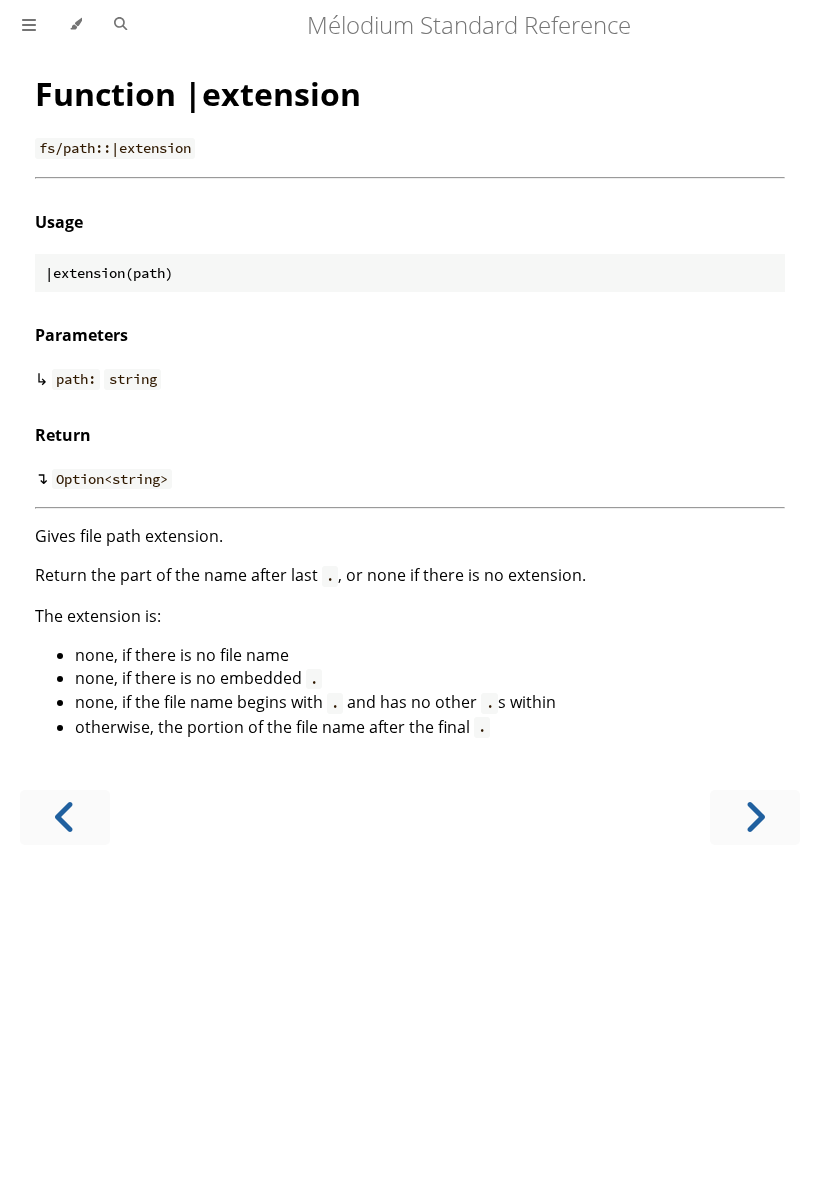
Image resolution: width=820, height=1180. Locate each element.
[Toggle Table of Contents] (29, 25)
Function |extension (198, 93)
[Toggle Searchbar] (120, 25)
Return (63, 435)
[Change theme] (75, 25)
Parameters (81, 335)
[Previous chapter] (65, 817)
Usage (59, 222)
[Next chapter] (755, 817)
